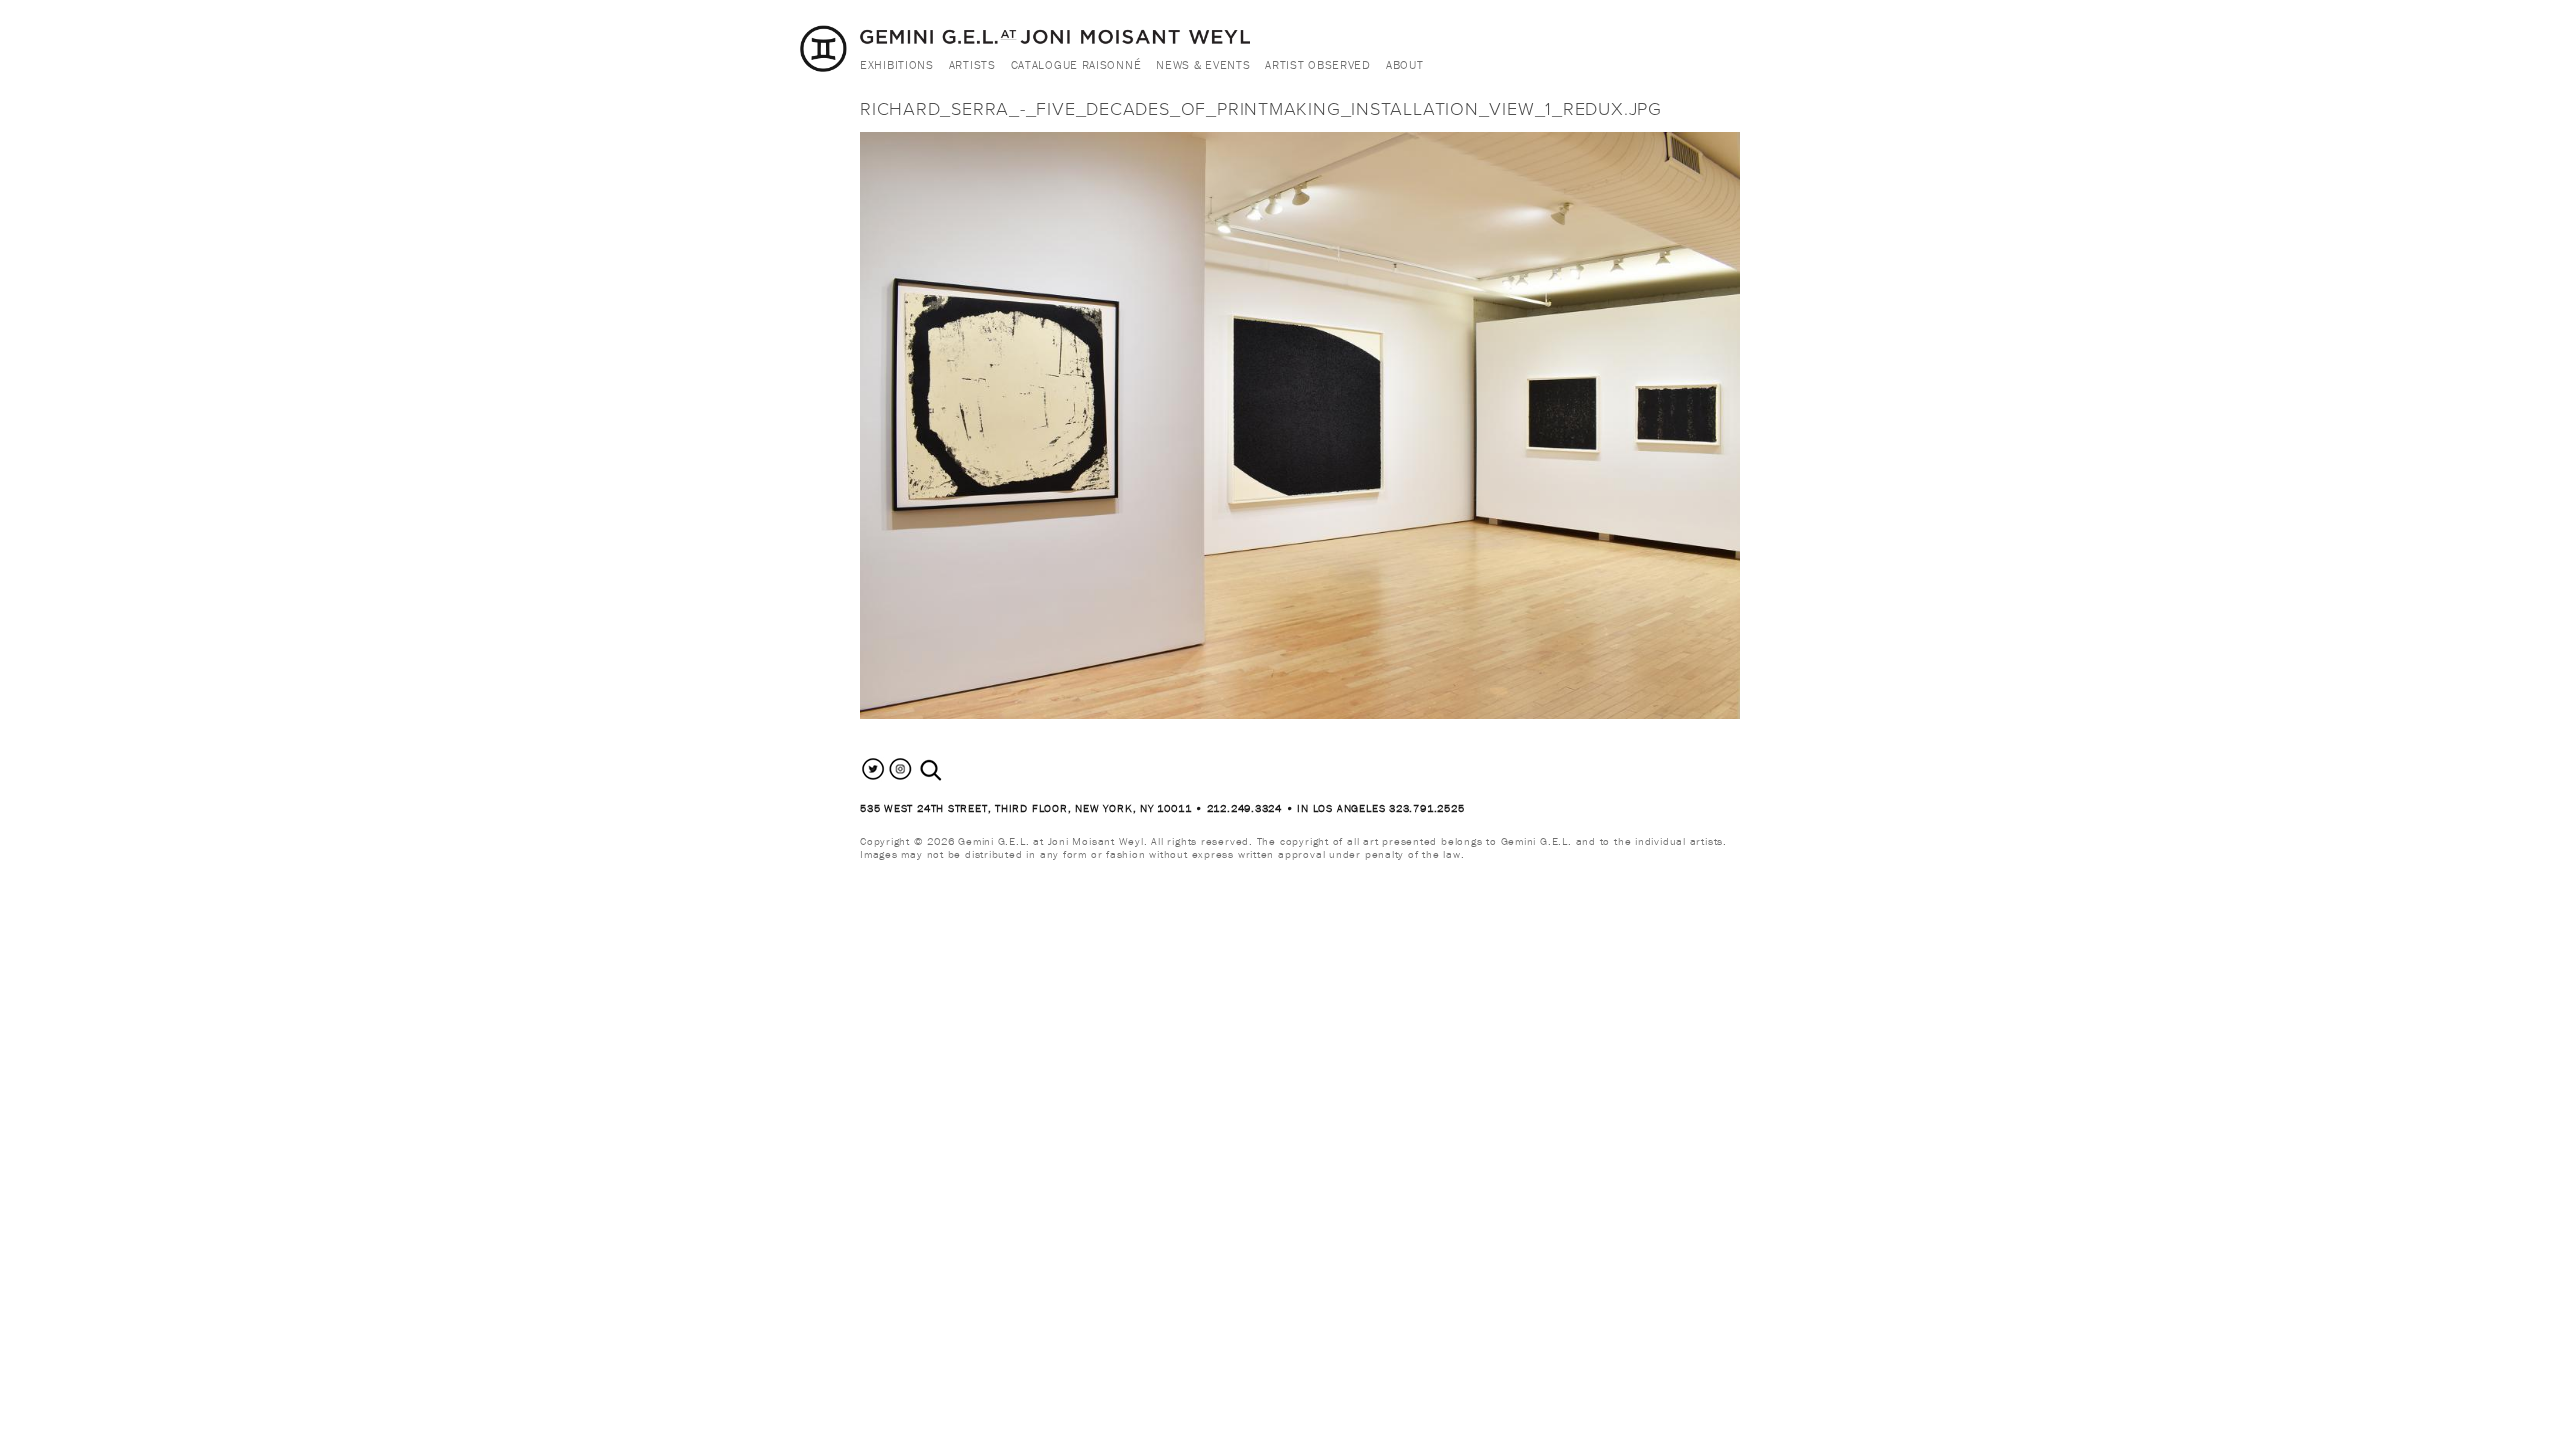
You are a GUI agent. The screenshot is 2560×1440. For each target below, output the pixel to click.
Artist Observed (1318, 64)
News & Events (1203, 64)
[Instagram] (900, 778)
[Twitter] (873, 778)
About (1405, 64)
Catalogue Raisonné (1076, 64)
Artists (972, 64)
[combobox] (952, 770)
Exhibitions (897, 64)
